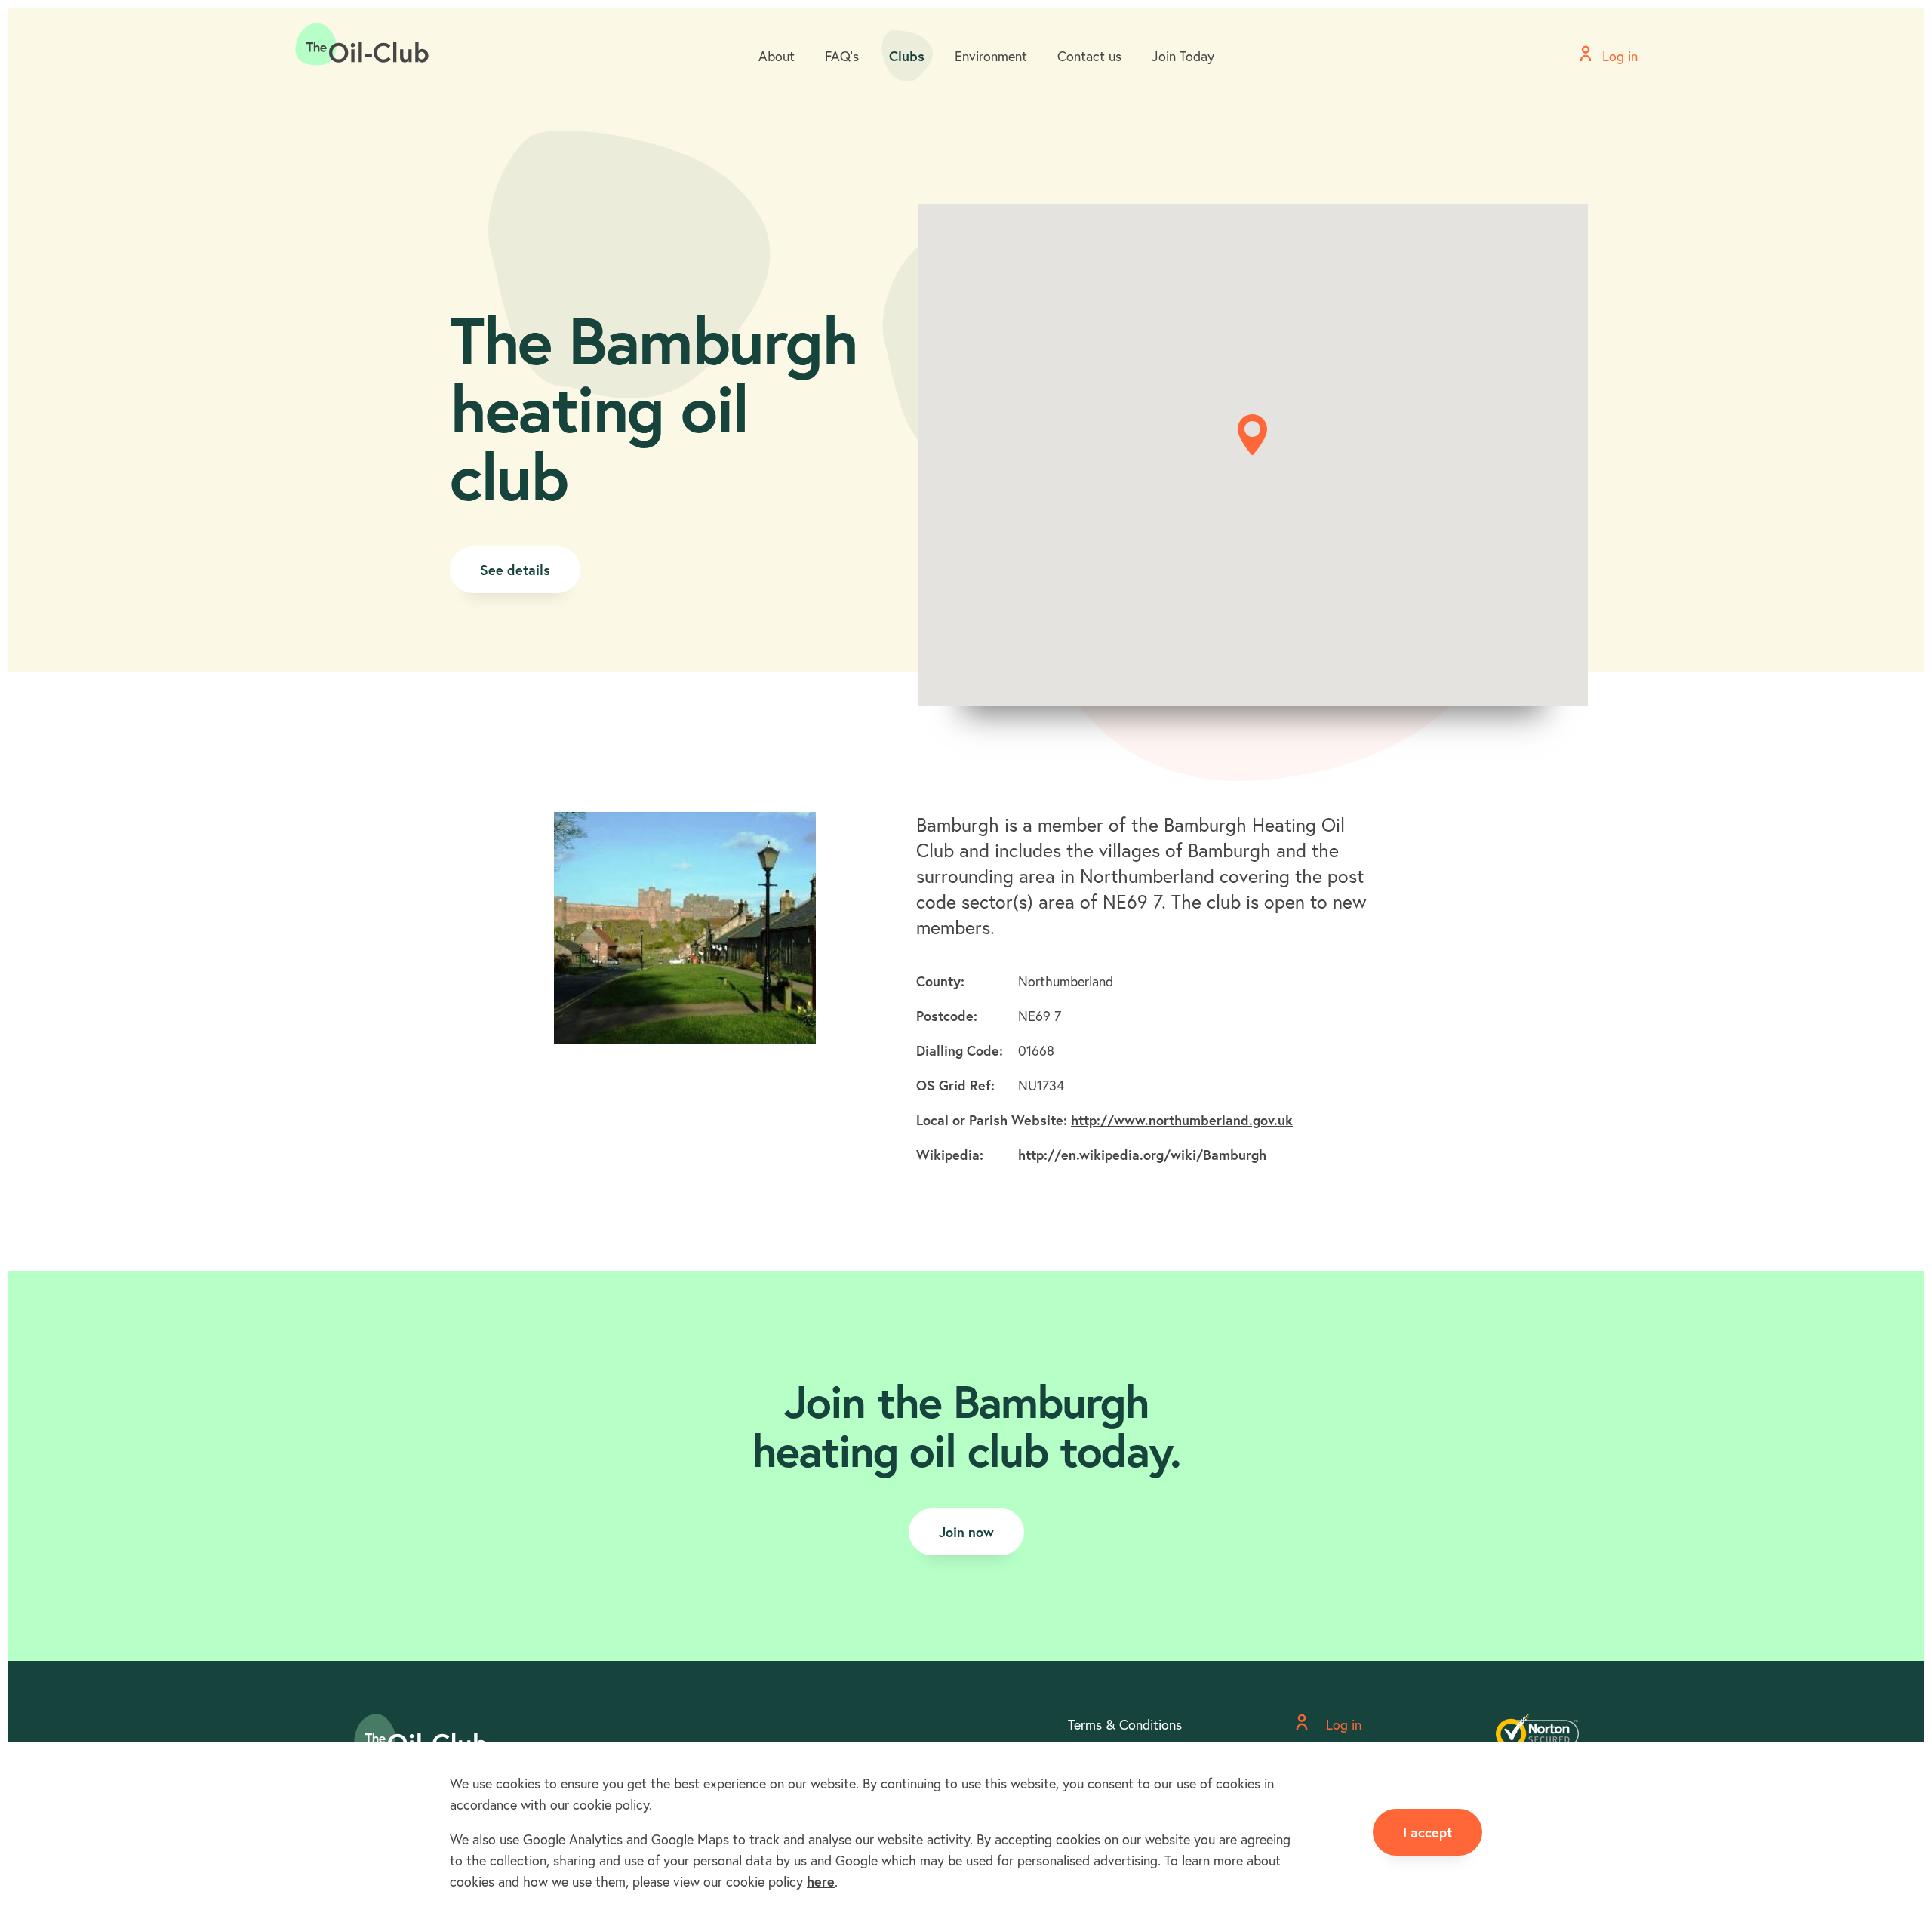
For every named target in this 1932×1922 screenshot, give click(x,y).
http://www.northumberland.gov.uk (1182, 1120)
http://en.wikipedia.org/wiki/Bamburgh (1142, 1155)
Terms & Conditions (1125, 1724)
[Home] (362, 45)
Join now (966, 1532)
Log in (1342, 1724)
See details (515, 570)
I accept (1427, 1832)
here (821, 1881)
